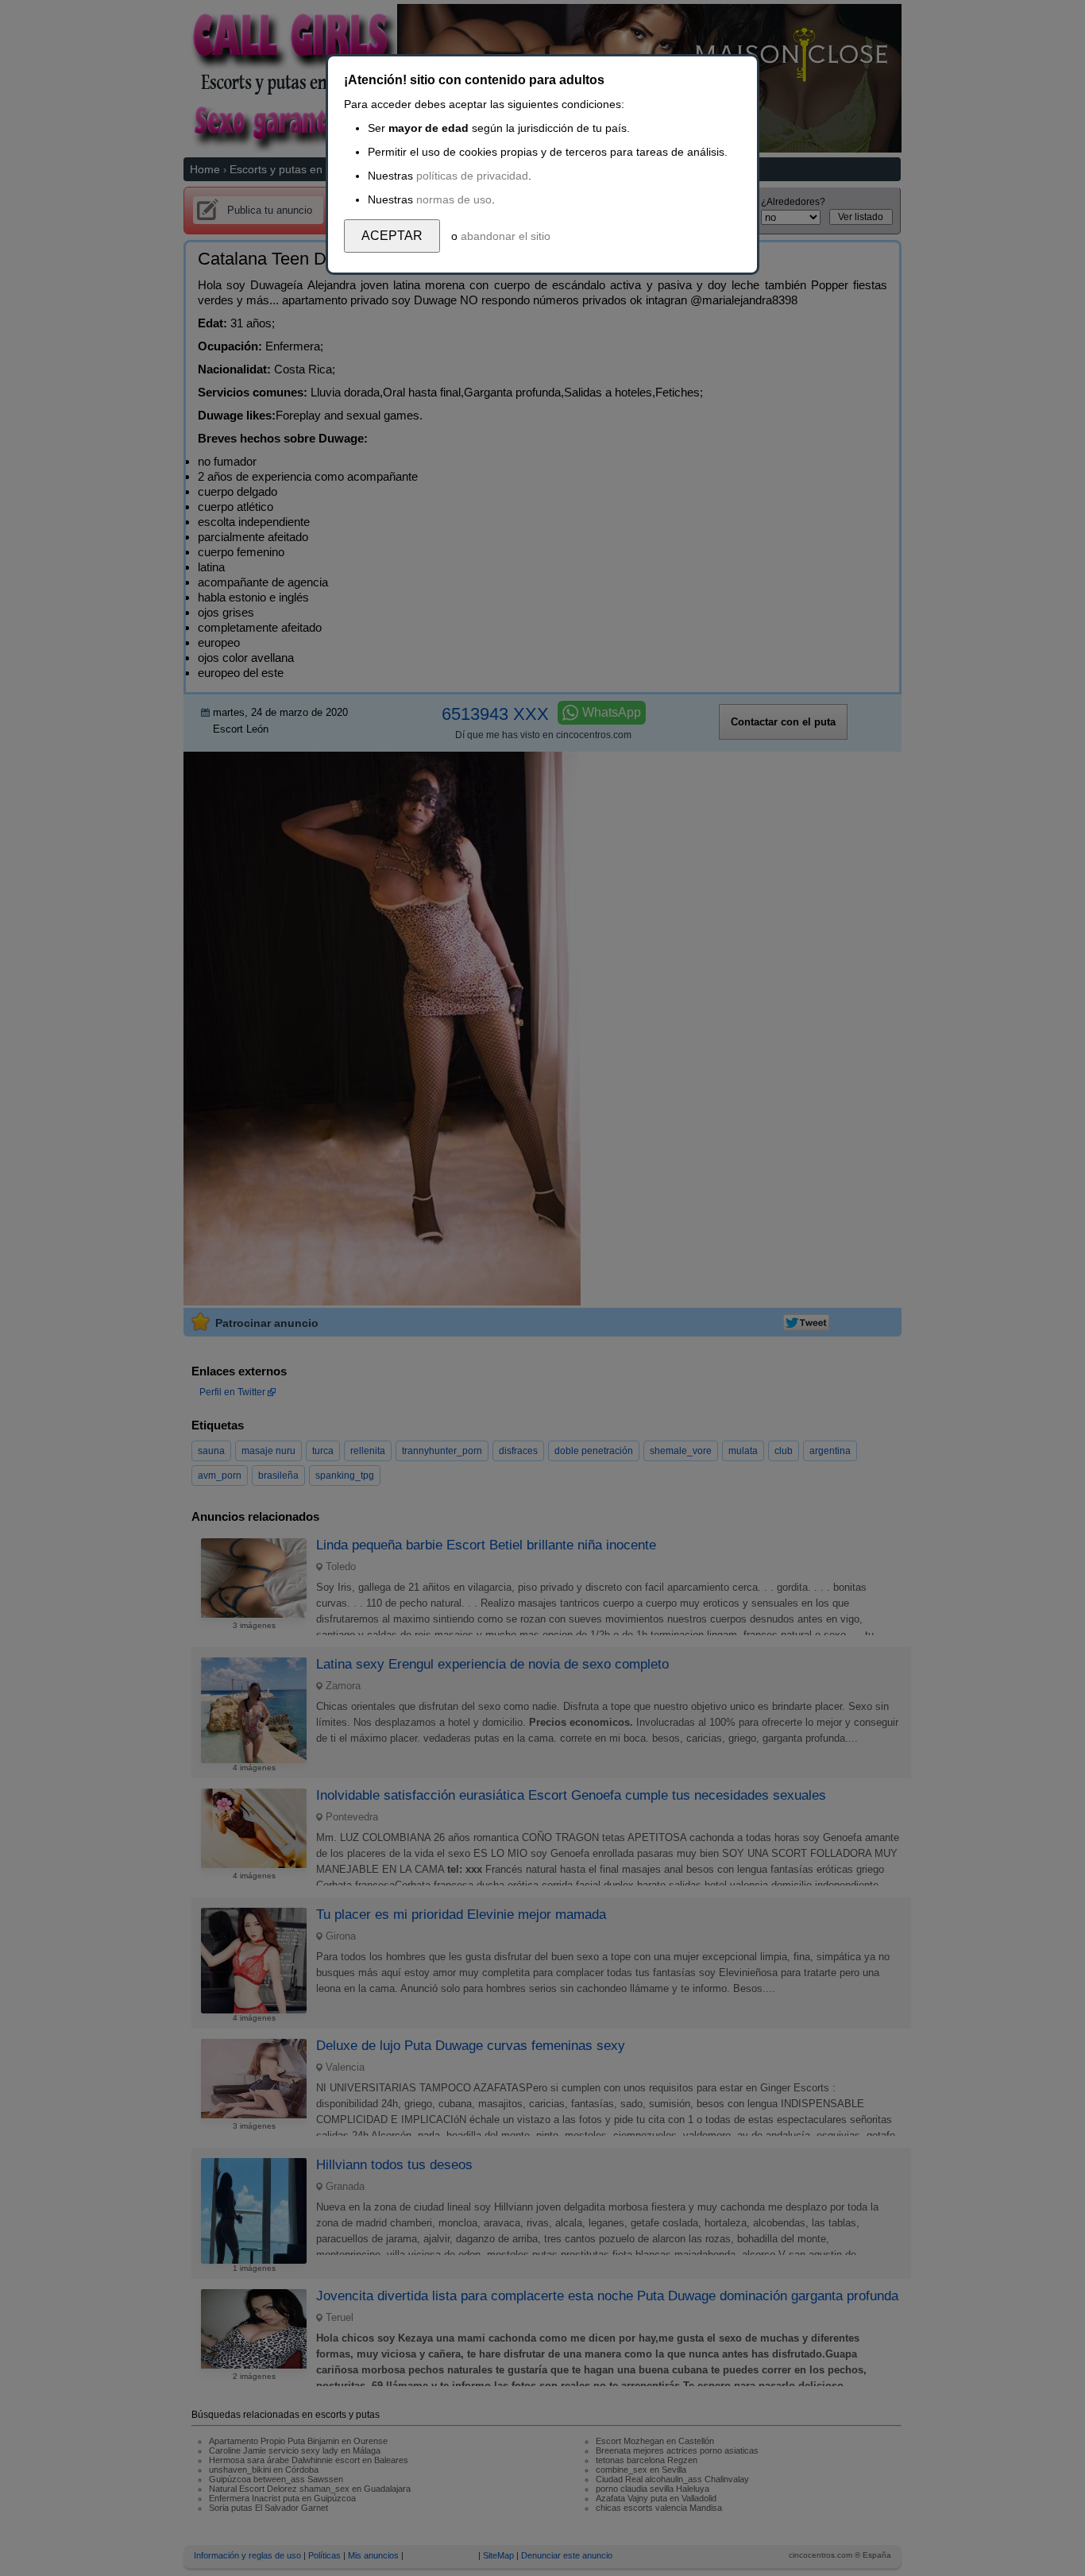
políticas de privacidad (472, 176)
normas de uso (454, 199)
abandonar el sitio (506, 236)
